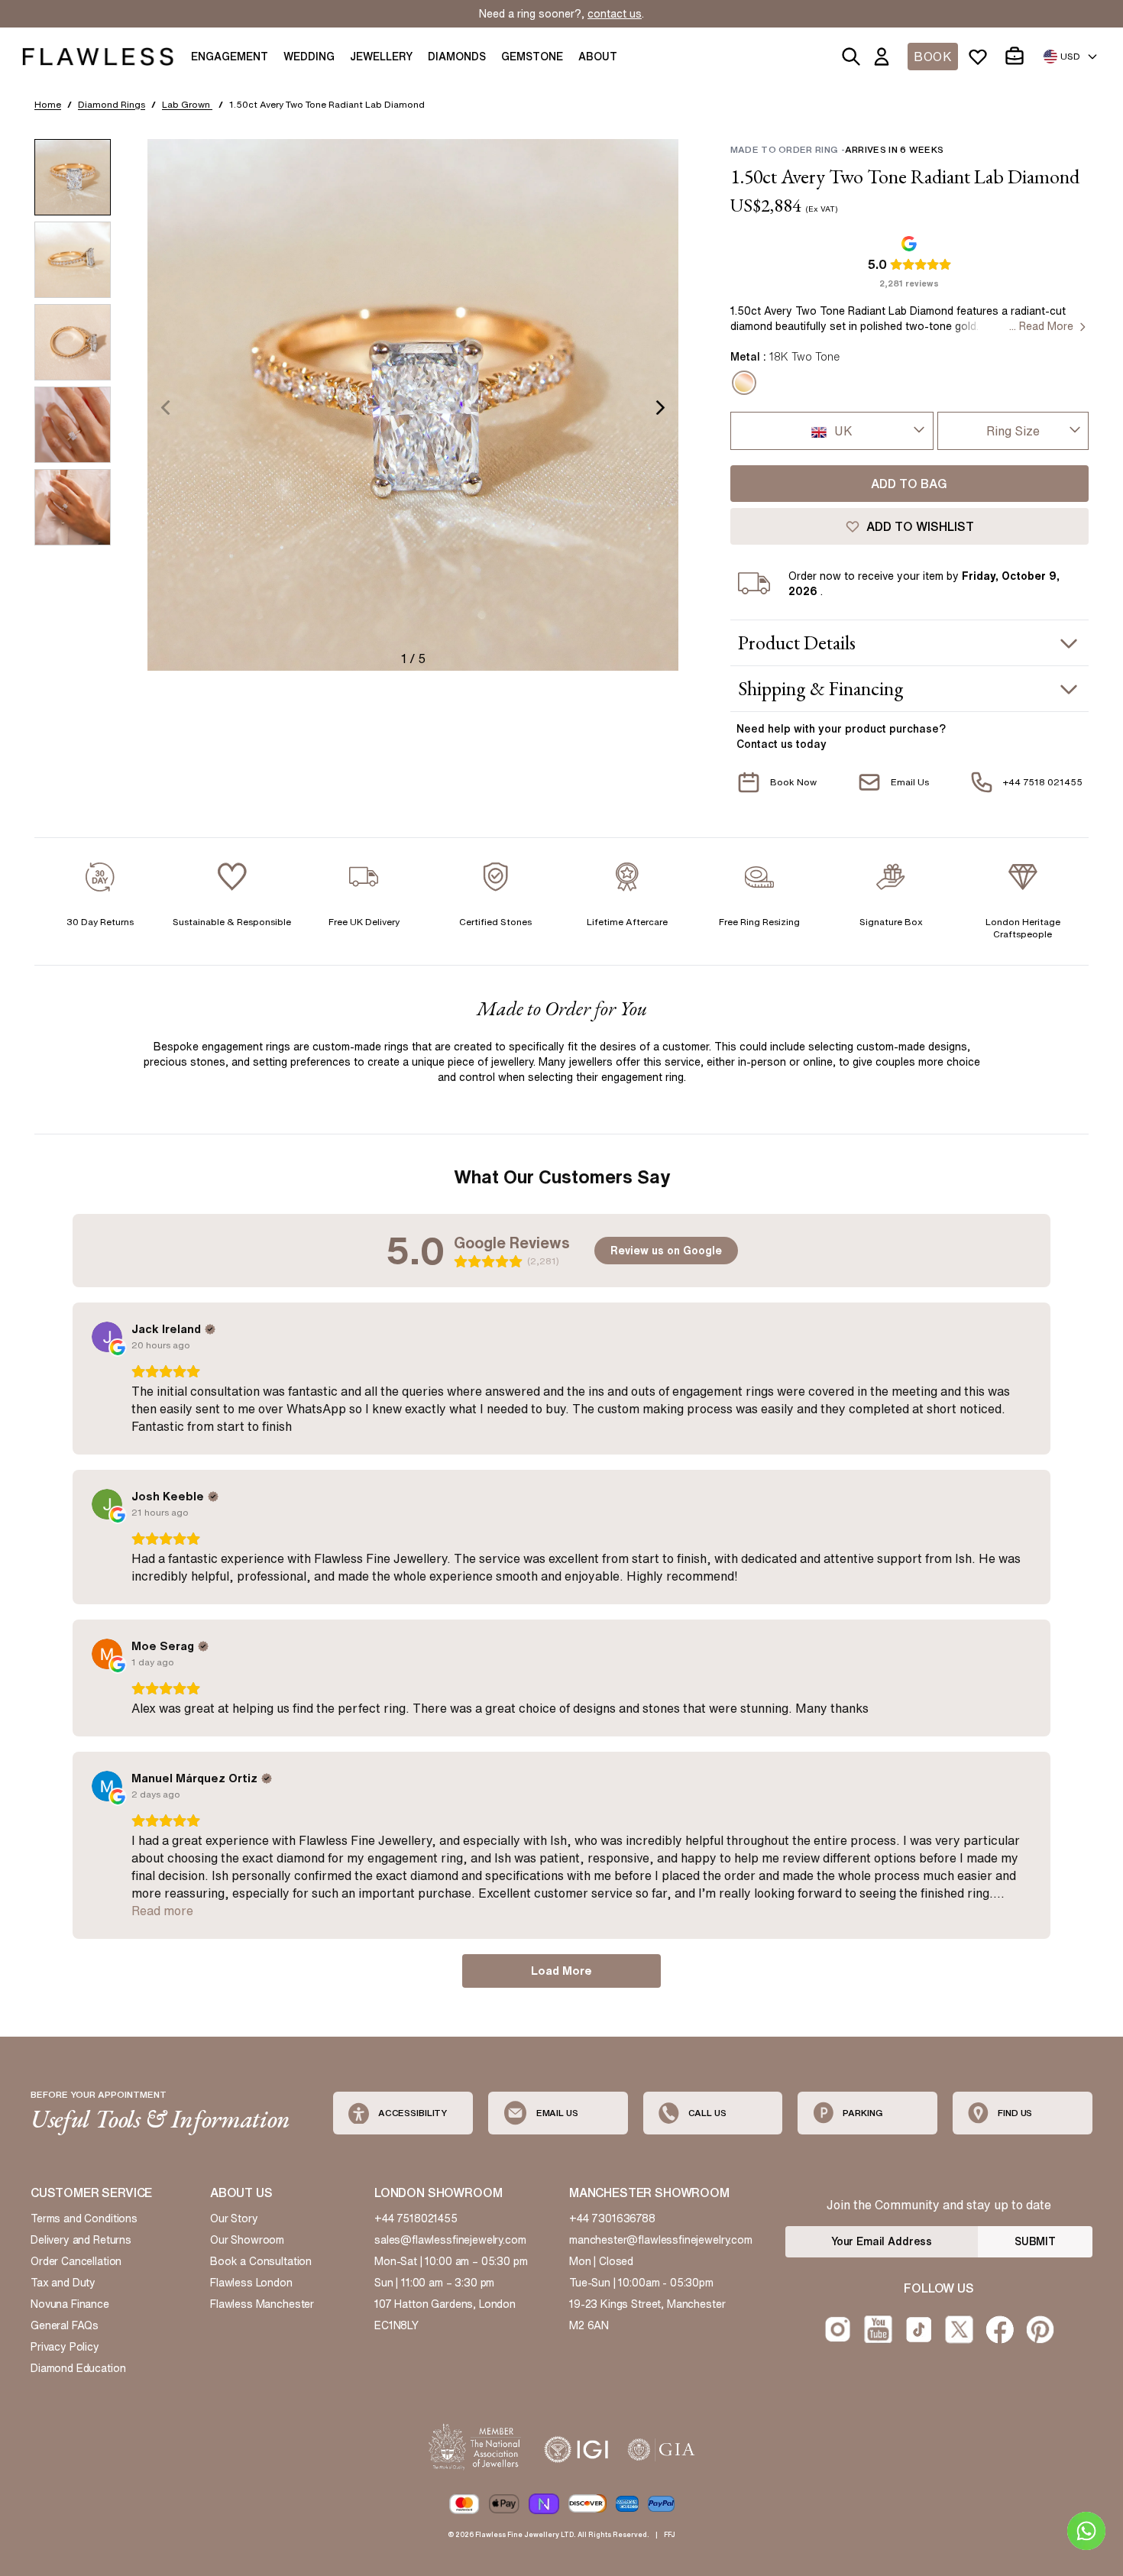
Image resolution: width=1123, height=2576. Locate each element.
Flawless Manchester (262, 2304)
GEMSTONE (532, 57)
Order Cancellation (76, 2261)
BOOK (933, 57)
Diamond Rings (112, 104)
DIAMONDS (457, 57)
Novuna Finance (70, 2304)
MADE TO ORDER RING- (837, 149)
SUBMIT (1035, 2241)
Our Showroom (247, 2240)
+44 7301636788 (612, 2218)
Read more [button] (162, 1911)
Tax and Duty (63, 2283)
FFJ (670, 2534)
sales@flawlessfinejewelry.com (450, 2240)
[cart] (1018, 57)
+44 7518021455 (416, 2218)
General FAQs (65, 2325)
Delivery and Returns (81, 2240)
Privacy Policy (65, 2347)
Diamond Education (78, 2368)
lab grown (187, 104)
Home (48, 104)
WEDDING (309, 57)
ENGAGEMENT (230, 57)
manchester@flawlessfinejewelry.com (661, 2240)
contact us (615, 14)
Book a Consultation (261, 2261)
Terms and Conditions (84, 2218)
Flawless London (251, 2283)
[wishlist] (981, 57)
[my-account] (885, 57)
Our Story (234, 2218)
